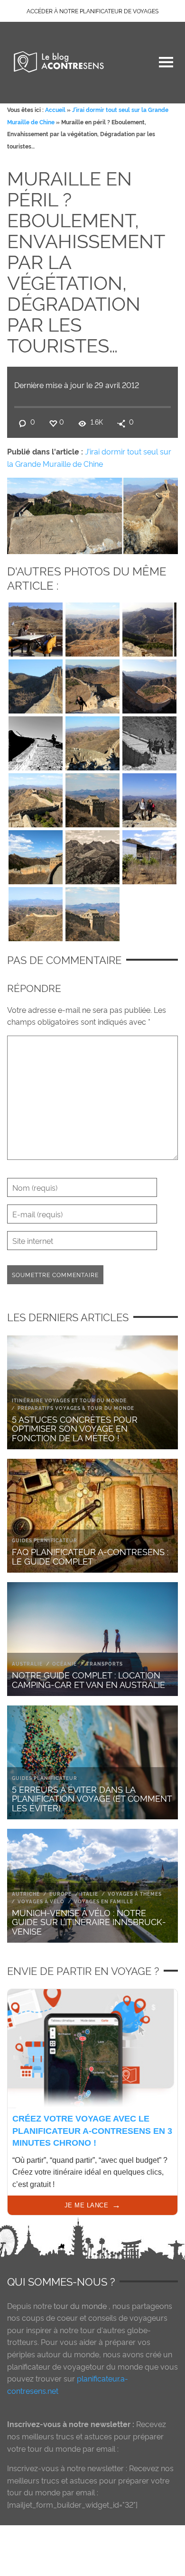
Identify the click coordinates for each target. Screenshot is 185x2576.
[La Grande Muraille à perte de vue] (36, 912)
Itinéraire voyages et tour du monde (69, 1400)
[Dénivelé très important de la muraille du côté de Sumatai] (92, 685)
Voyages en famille (104, 1901)
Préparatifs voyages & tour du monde (76, 1408)
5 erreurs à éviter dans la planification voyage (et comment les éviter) (92, 1798)
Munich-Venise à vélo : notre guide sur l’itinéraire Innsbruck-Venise (89, 1922)
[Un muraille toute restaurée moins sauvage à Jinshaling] (36, 855)
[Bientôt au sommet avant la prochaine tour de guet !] (36, 741)
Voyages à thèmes (135, 1894)
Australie (27, 1663)
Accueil (55, 109)
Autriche (26, 1894)
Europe (60, 1894)
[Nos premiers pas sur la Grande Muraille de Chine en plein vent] (149, 628)
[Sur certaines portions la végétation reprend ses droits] (36, 685)
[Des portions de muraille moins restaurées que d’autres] (92, 741)
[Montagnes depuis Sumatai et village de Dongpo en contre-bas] (92, 628)
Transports (105, 1663)
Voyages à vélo (41, 1901)
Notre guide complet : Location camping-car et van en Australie (88, 1679)
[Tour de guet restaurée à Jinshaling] (92, 798)
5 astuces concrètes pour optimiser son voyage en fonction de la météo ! (75, 1428)
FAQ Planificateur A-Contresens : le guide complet (90, 1556)
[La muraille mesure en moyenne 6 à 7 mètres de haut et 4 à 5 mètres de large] (149, 685)
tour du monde (80, 2306)
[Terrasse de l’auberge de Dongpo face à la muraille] (36, 628)
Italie (90, 1894)
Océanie (65, 1663)
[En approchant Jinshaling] (36, 798)
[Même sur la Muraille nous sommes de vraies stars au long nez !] (149, 741)
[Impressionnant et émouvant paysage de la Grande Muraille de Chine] (92, 855)
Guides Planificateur (45, 1540)
